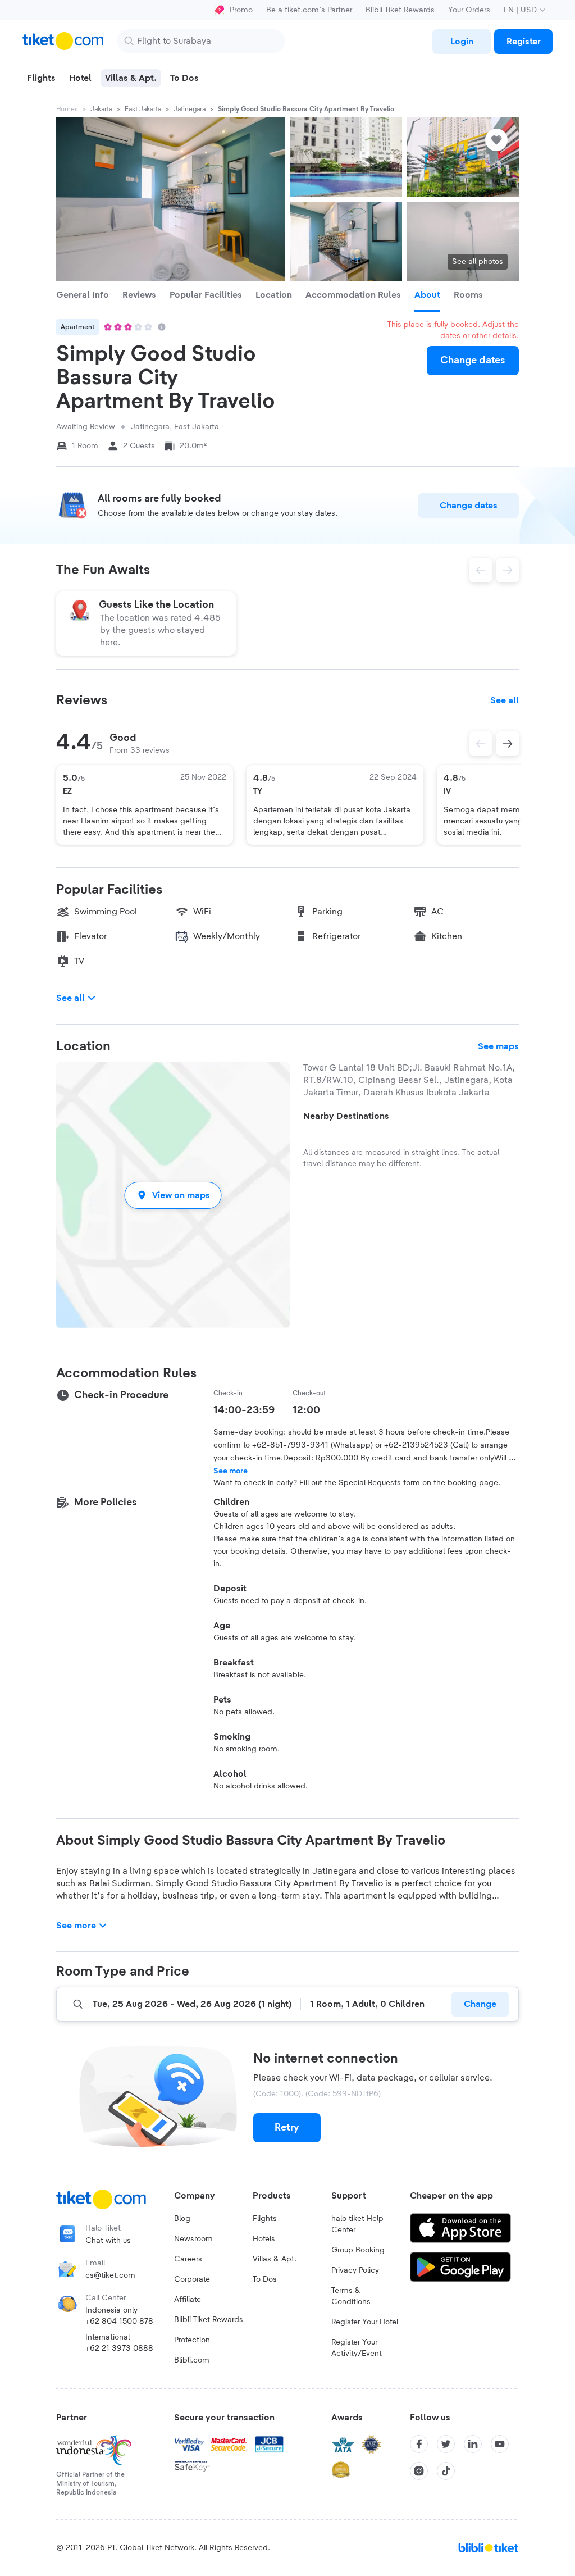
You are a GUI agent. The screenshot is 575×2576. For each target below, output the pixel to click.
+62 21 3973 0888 (119, 2349)
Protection (192, 2340)
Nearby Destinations (346, 1116)
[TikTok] (446, 2471)
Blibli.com (192, 2360)
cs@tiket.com (110, 2275)
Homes (67, 109)
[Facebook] (419, 2444)
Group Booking (358, 2250)
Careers (188, 2259)
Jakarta (101, 109)
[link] (462, 42)
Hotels (264, 2239)
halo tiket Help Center (357, 2224)
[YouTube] (500, 2444)
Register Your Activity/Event (357, 2348)
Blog (182, 2219)
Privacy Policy (355, 2270)
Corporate (192, 2279)
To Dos (265, 2279)
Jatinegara (190, 109)
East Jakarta (143, 109)
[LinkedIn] (473, 2444)
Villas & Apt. (275, 2259)
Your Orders (469, 10)
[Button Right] (508, 744)
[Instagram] (419, 2471)
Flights (265, 2219)
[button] (173, 1195)
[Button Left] (481, 744)
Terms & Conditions (351, 2296)
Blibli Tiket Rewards (400, 10)
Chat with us (108, 2241)
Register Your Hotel (365, 2322)
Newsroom (193, 2239)
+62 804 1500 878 (119, 2322)
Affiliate (188, 2300)
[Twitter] (446, 2444)
